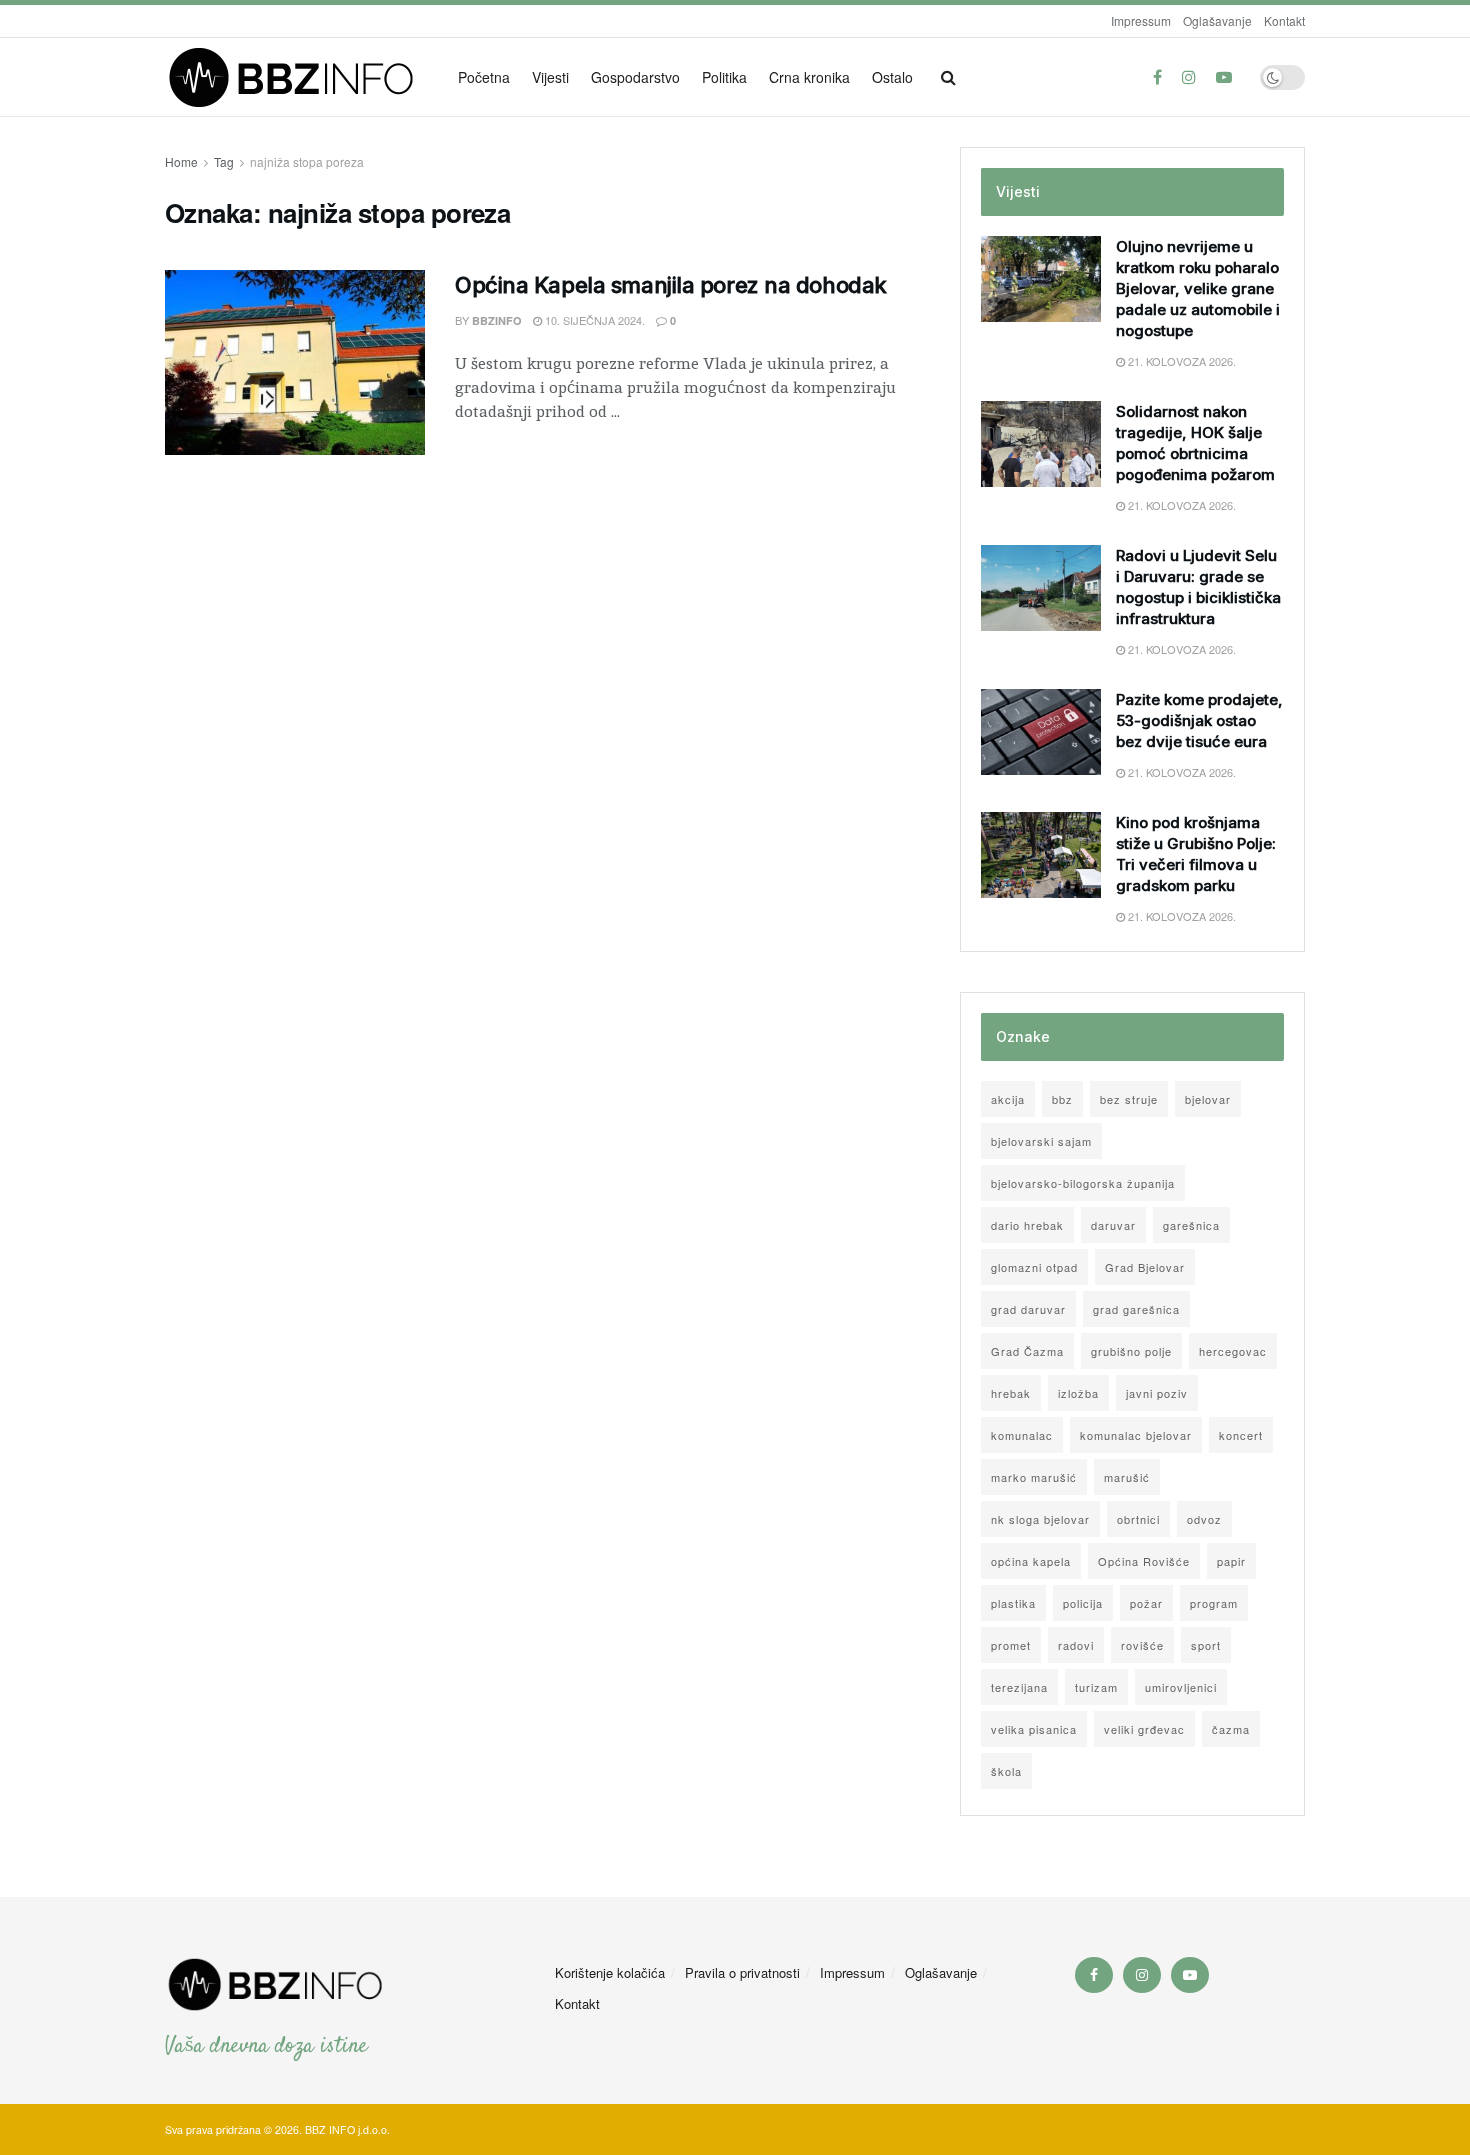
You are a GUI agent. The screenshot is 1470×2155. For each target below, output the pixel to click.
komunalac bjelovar (1136, 1435)
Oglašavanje (1217, 20)
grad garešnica (1136, 1309)
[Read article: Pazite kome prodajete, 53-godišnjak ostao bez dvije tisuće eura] (1041, 732)
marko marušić (1034, 1477)
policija (1083, 1603)
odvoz (1204, 1519)
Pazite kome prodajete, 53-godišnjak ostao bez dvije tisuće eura (1199, 720)
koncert (1241, 1435)
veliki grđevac (1144, 1729)
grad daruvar (1028, 1309)
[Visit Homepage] (297, 77)
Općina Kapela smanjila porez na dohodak (671, 285)
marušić (1127, 1477)
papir (1231, 1561)
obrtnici (1138, 1519)
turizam (1096, 1687)
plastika (1013, 1603)
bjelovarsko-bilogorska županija (1083, 1183)
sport (1206, 1645)
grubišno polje (1131, 1351)
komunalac (1022, 1435)
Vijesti (550, 77)
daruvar (1113, 1225)
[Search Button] (948, 77)
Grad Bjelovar (1145, 1267)
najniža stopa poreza (307, 161)
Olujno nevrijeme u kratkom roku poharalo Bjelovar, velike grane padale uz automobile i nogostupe (1198, 288)
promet (1011, 1645)
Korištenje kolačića (610, 1972)
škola (1006, 1771)
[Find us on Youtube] (1224, 77)
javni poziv (1157, 1393)
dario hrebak (1027, 1225)
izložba (1078, 1393)
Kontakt (1284, 20)
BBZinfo (497, 320)
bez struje (1129, 1099)
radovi (1076, 1645)
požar (1146, 1603)
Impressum (1141, 20)
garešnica (1191, 1225)
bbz (1062, 1099)
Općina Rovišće (1144, 1561)
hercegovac (1233, 1351)
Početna (484, 77)
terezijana (1019, 1687)
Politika (724, 77)
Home (181, 161)
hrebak (1011, 1393)
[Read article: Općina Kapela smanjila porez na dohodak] (295, 363)
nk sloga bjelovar (1040, 1519)
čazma (1231, 1729)
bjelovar (1208, 1099)
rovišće (1142, 1645)
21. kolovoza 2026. (1180, 361)
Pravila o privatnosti (742, 1972)
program (1214, 1603)
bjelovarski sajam (1041, 1141)
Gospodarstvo (635, 77)
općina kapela (1031, 1561)
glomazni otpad (1034, 1267)
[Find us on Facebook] (1157, 77)
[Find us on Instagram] (1189, 77)
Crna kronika (809, 77)
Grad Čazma (1027, 1351)
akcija (1008, 1099)
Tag (224, 161)
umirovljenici (1181, 1687)
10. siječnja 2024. (593, 320)
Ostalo (892, 77)
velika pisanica (1034, 1729)
